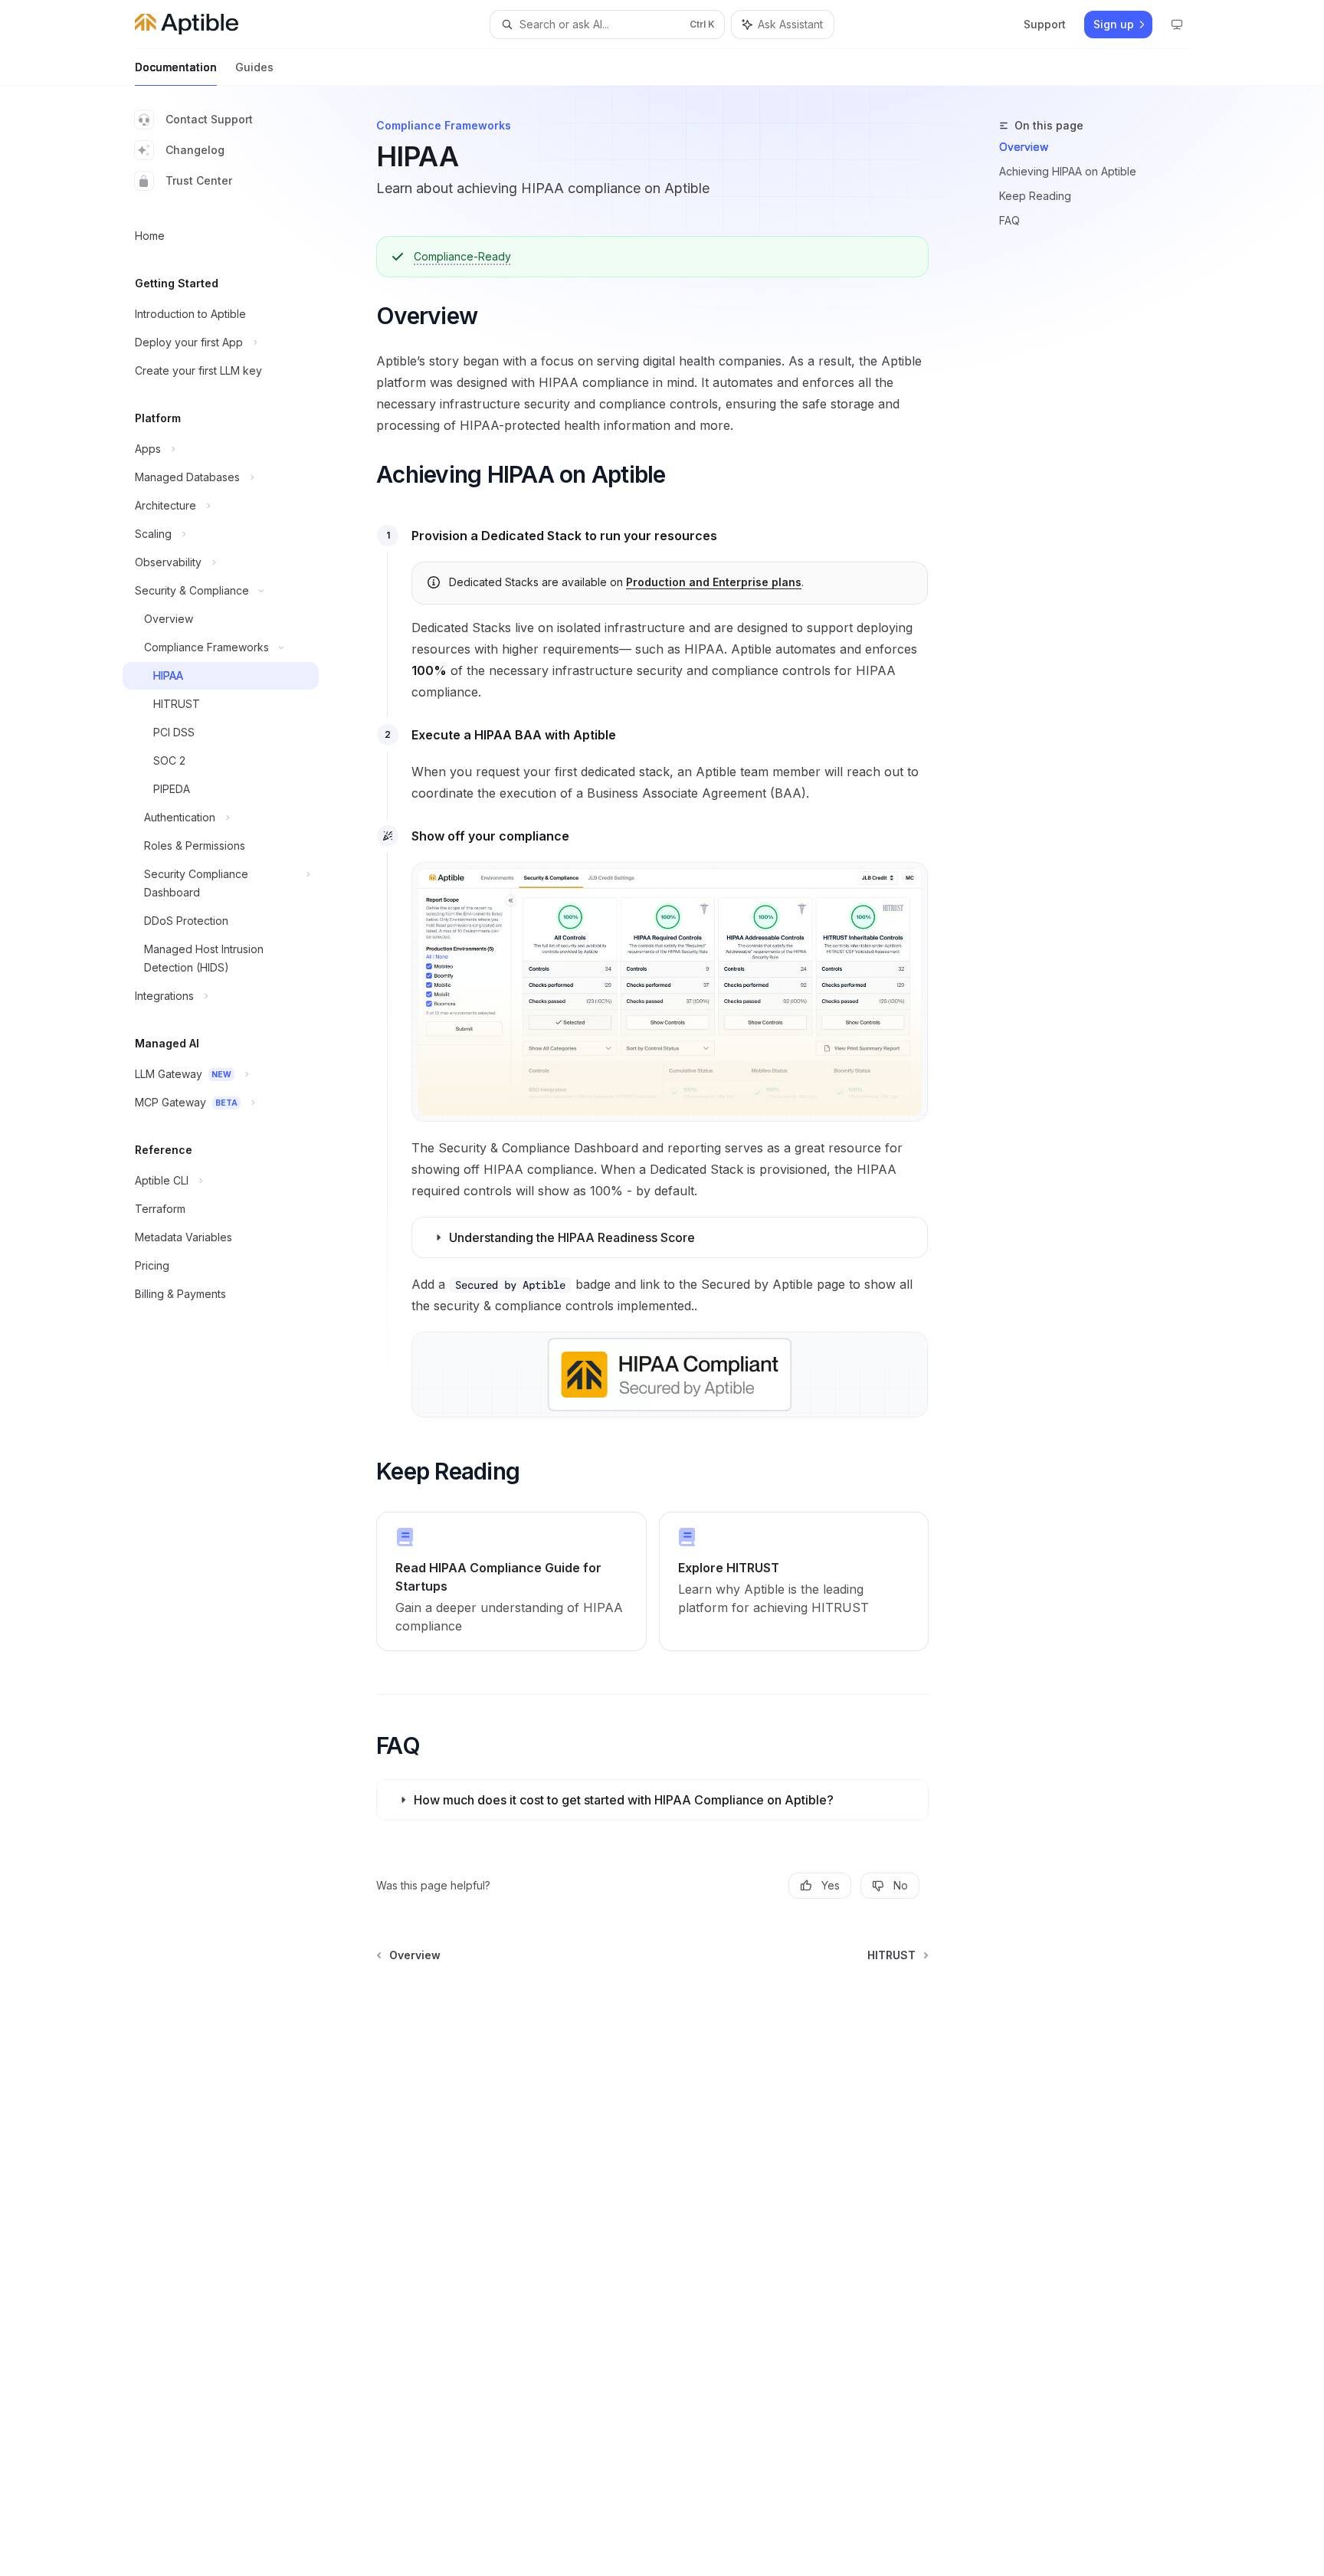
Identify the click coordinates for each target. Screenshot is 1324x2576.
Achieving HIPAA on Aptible (1068, 171)
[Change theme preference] (1177, 25)
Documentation (176, 67)
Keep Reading (1035, 196)
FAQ (1009, 220)
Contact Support (209, 119)
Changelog (195, 150)
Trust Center (199, 180)
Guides (254, 67)
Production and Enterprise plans (714, 582)
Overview (1024, 147)
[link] (511, 1581)
